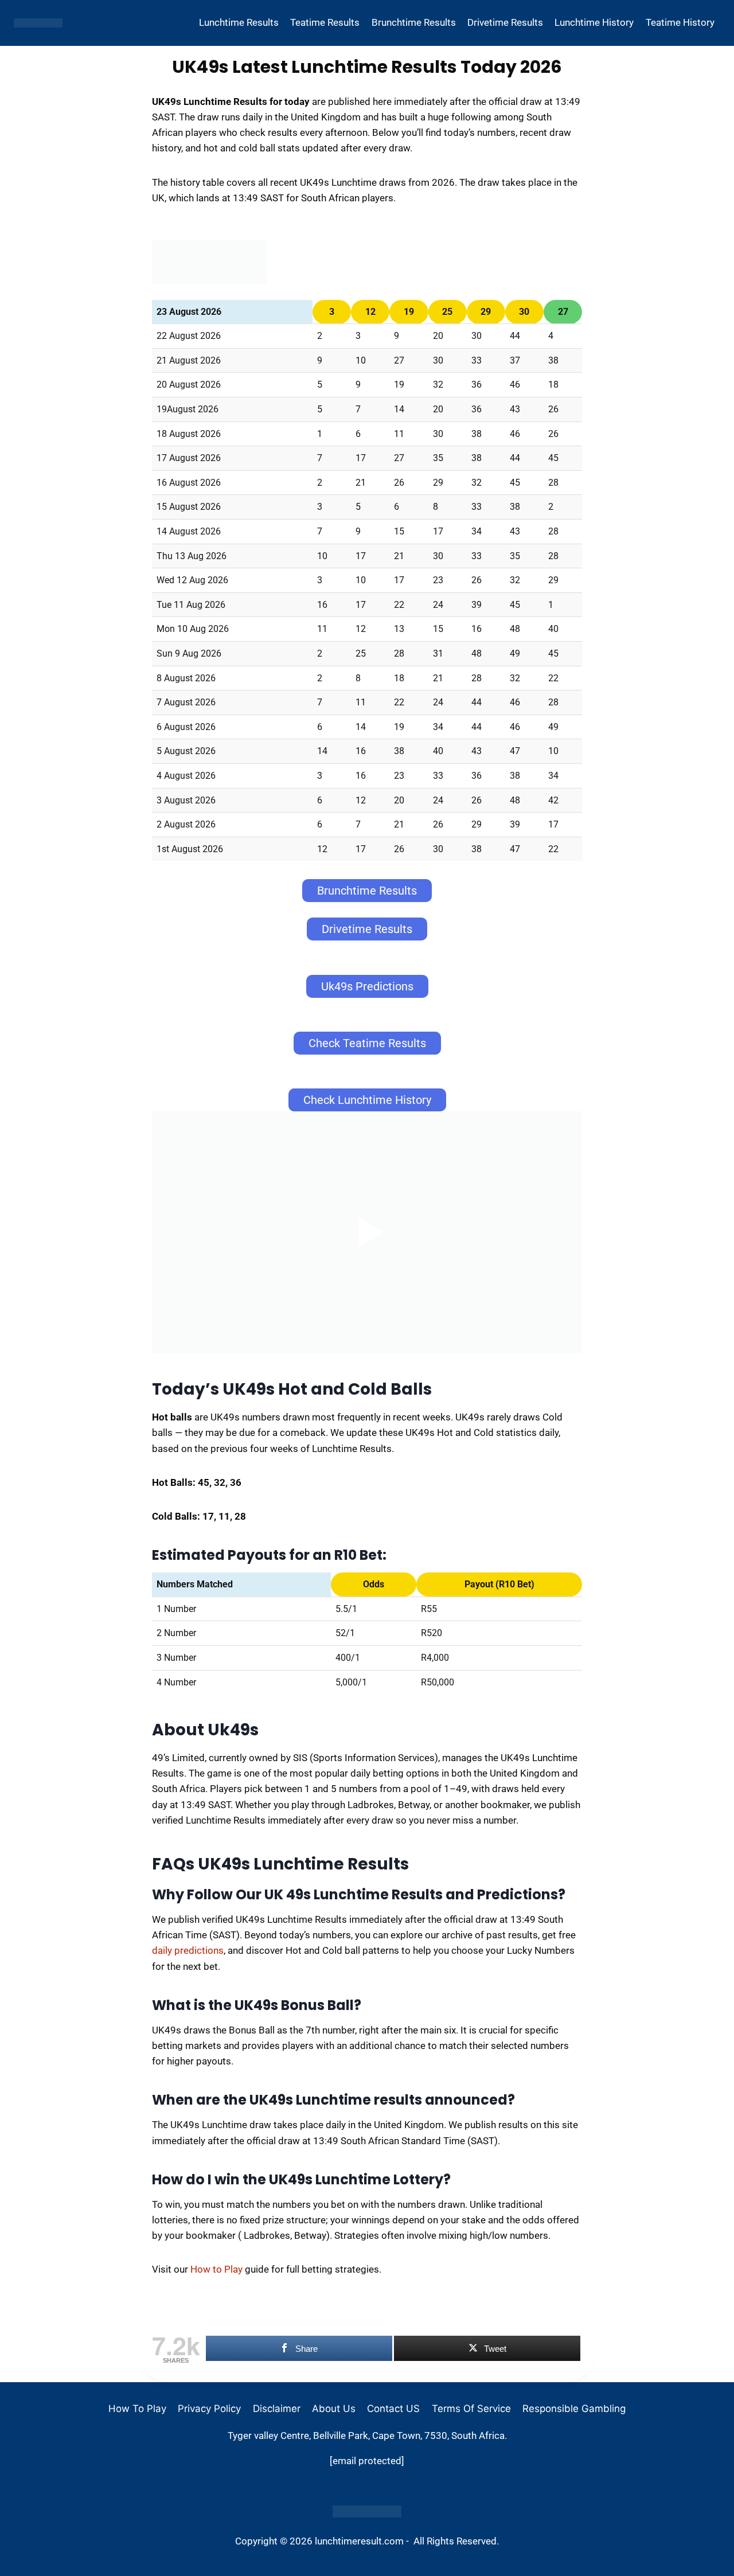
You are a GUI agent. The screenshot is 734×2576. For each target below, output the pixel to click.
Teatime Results (325, 22)
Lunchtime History (594, 22)
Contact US (393, 2409)
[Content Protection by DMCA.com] (367, 2511)
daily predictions (188, 1950)
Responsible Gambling (574, 2409)
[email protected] (367, 2461)
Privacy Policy (209, 2409)
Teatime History (680, 22)
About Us (334, 2409)
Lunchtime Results (239, 22)
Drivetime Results (505, 22)
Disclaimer (277, 2409)
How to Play (216, 2269)
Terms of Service (471, 2409)
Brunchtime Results (414, 22)
